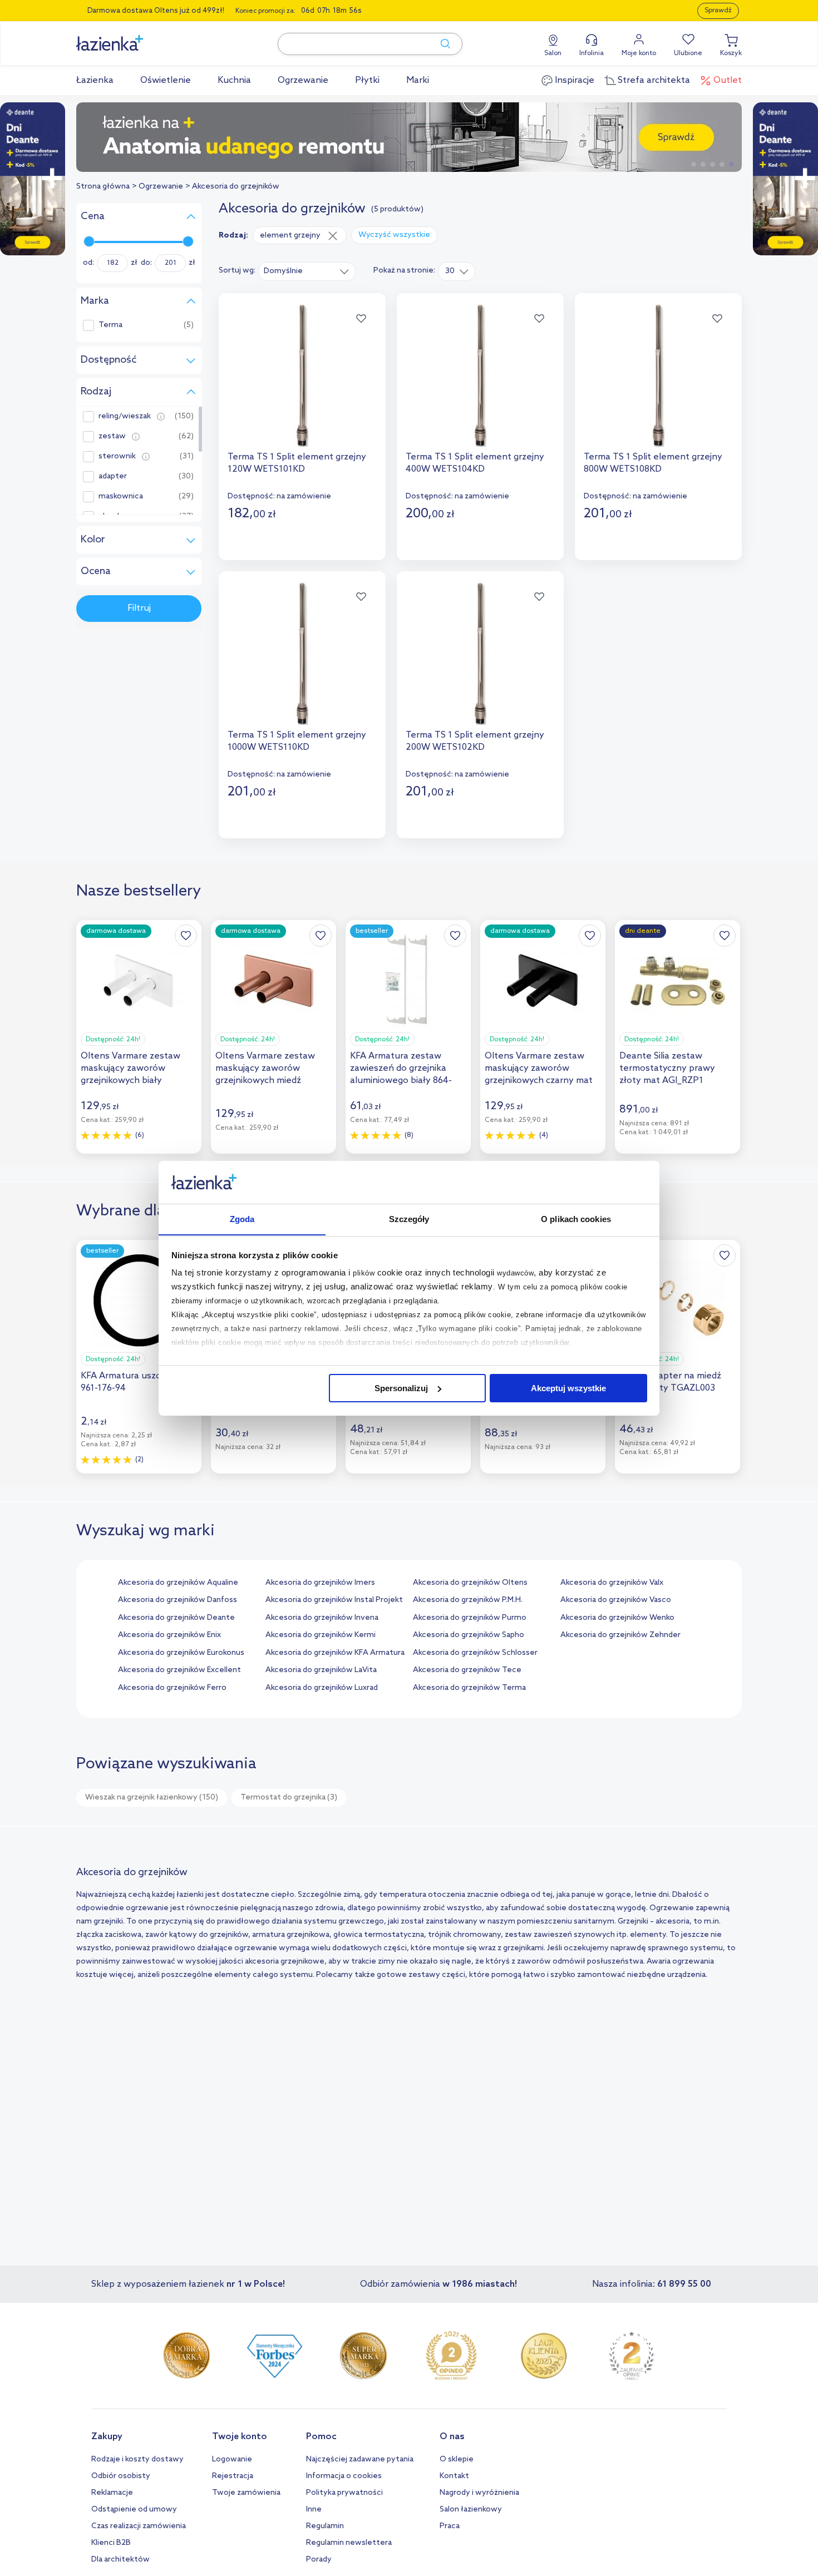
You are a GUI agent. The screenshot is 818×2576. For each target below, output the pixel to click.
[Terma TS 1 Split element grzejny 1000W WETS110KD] (302, 654)
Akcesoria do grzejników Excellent (179, 1670)
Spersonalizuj (401, 1388)
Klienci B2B (111, 2543)
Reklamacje (112, 2493)
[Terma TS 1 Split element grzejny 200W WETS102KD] (480, 654)
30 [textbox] (450, 271)
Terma (110, 325)
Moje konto (639, 53)
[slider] (89, 241)
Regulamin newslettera (349, 2543)
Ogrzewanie (161, 187)
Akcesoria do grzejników (236, 187)
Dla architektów (120, 2560)
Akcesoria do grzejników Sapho (469, 1635)
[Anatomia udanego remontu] (409, 137)
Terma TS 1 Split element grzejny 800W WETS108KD (653, 463)
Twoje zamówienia (246, 2493)
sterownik (117, 457)
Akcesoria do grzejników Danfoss (178, 1600)
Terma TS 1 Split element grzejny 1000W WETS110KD (297, 741)
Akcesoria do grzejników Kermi (321, 1635)
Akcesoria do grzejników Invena (322, 1618)
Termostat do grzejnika (289, 1798)
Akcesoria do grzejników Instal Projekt (334, 1600)
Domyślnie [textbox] (283, 271)
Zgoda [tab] (242, 1218)
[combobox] (307, 271)
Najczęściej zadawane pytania (360, 2459)
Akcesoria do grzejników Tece (467, 1670)
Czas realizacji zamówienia (139, 2526)
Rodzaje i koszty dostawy (137, 2459)
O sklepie (457, 2459)
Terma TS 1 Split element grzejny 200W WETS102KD (475, 741)
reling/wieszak (125, 417)
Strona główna (103, 187)
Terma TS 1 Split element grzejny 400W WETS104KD (475, 463)
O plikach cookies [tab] (576, 1218)
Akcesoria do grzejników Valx (612, 1583)
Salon (553, 53)
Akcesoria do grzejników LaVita (321, 1670)
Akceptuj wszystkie (568, 1388)
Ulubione (688, 53)
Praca (450, 2526)
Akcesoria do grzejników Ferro (172, 1688)
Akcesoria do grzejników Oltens (470, 1583)
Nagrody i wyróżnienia (479, 2493)
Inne (314, 2510)
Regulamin (325, 2526)
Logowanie (232, 2459)
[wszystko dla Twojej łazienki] (135, 37)
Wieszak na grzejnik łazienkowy (152, 1798)
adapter (113, 477)
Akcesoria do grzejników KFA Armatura (335, 1653)
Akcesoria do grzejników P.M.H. (468, 1600)
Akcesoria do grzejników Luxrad (322, 1688)
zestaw (112, 437)
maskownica (121, 497)
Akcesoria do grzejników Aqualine (178, 1583)
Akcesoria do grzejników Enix (169, 1635)
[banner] (33, 180)
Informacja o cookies (344, 2476)
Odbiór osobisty (121, 2476)
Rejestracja (233, 2476)
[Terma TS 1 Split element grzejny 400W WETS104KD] (480, 375)
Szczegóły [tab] (409, 1218)
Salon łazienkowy (471, 2510)
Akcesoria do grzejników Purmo (470, 1618)
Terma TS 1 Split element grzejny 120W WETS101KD (297, 463)
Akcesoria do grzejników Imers (320, 1583)
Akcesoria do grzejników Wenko (617, 1618)
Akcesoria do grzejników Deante (176, 1618)
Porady (319, 2560)
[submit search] (440, 44)
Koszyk (731, 53)
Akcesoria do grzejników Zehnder (620, 1635)
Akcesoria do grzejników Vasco (616, 1600)
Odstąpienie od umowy (134, 2510)
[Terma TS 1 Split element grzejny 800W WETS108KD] (658, 375)
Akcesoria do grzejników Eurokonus (181, 1653)
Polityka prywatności (344, 2493)
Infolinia (592, 53)
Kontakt (454, 2476)
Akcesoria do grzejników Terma (469, 1688)
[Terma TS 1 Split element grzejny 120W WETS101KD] (302, 375)
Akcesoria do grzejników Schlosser (475, 1653)
